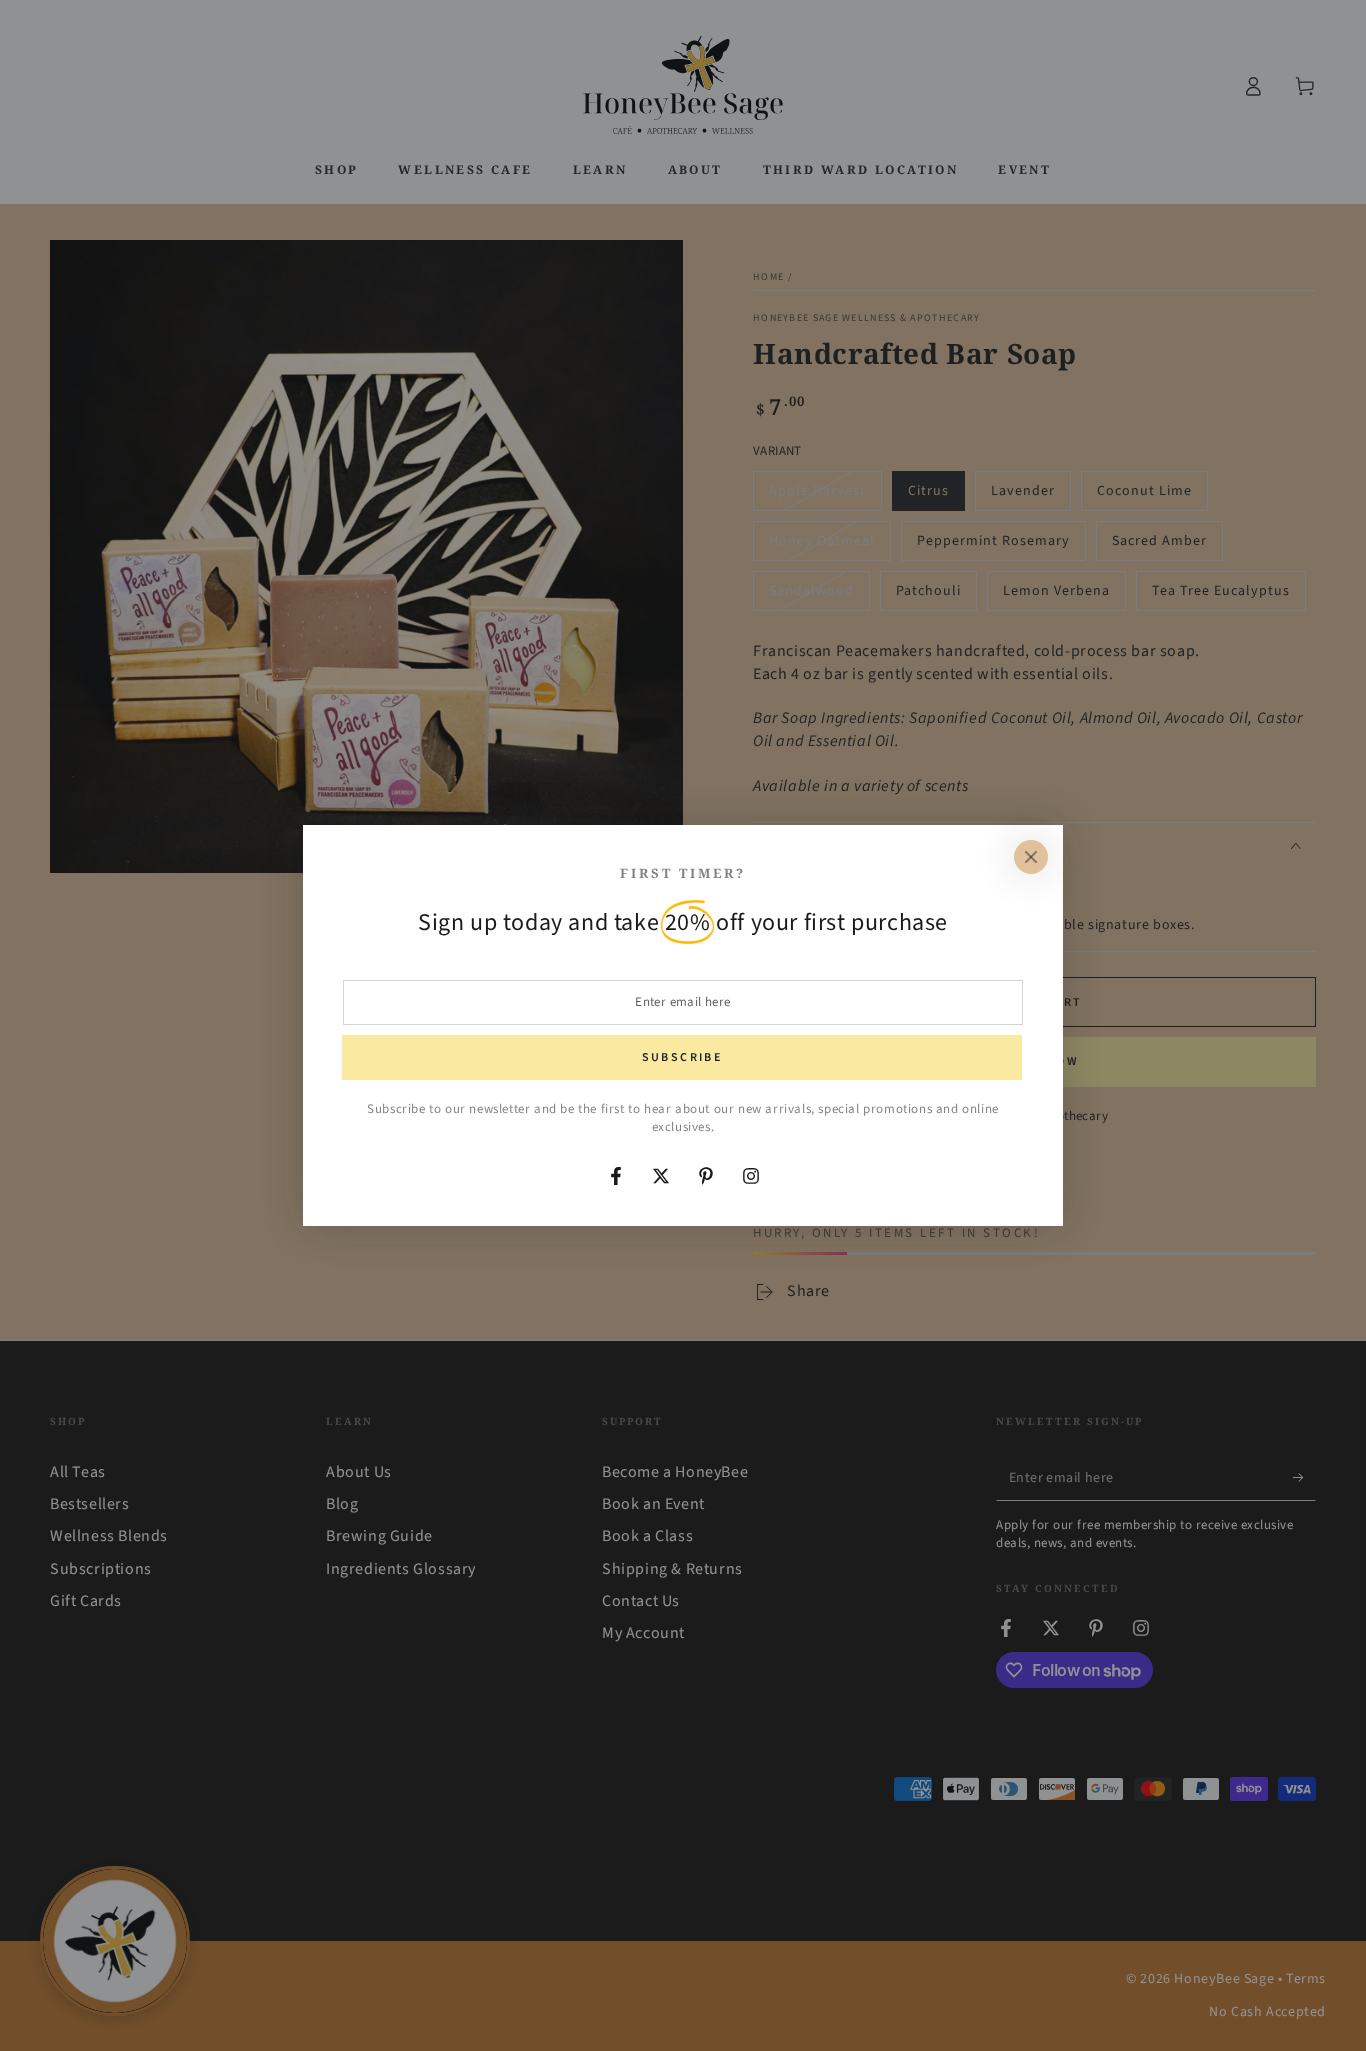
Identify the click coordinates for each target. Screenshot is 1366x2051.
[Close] (1031, 857)
